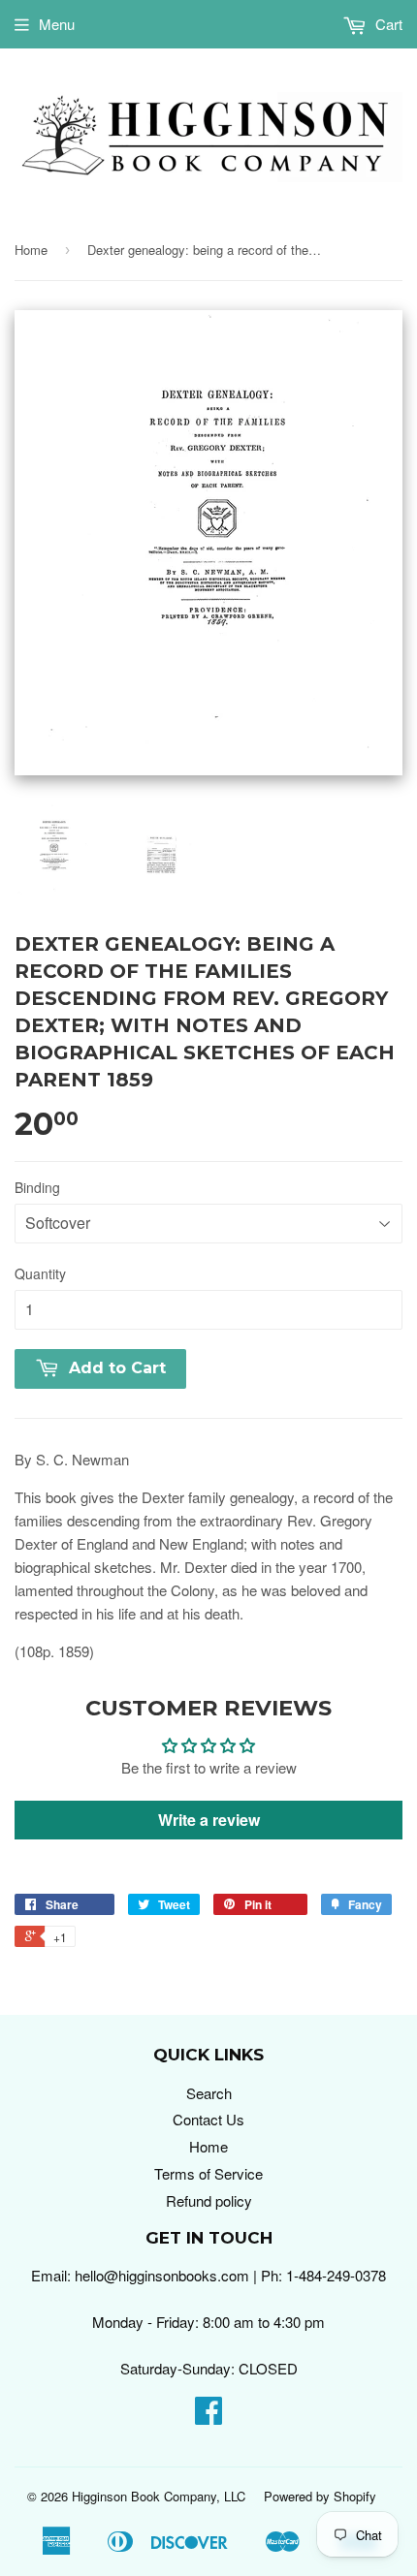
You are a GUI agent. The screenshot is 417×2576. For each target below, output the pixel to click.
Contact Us (208, 2119)
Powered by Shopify (320, 2496)
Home (31, 250)
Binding (37, 1187)
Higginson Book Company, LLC (159, 2496)
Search (209, 2093)
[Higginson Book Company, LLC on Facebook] (208, 2416)
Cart (387, 24)
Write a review (209, 1820)
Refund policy (209, 2200)
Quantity (40, 1273)
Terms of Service (208, 2173)
